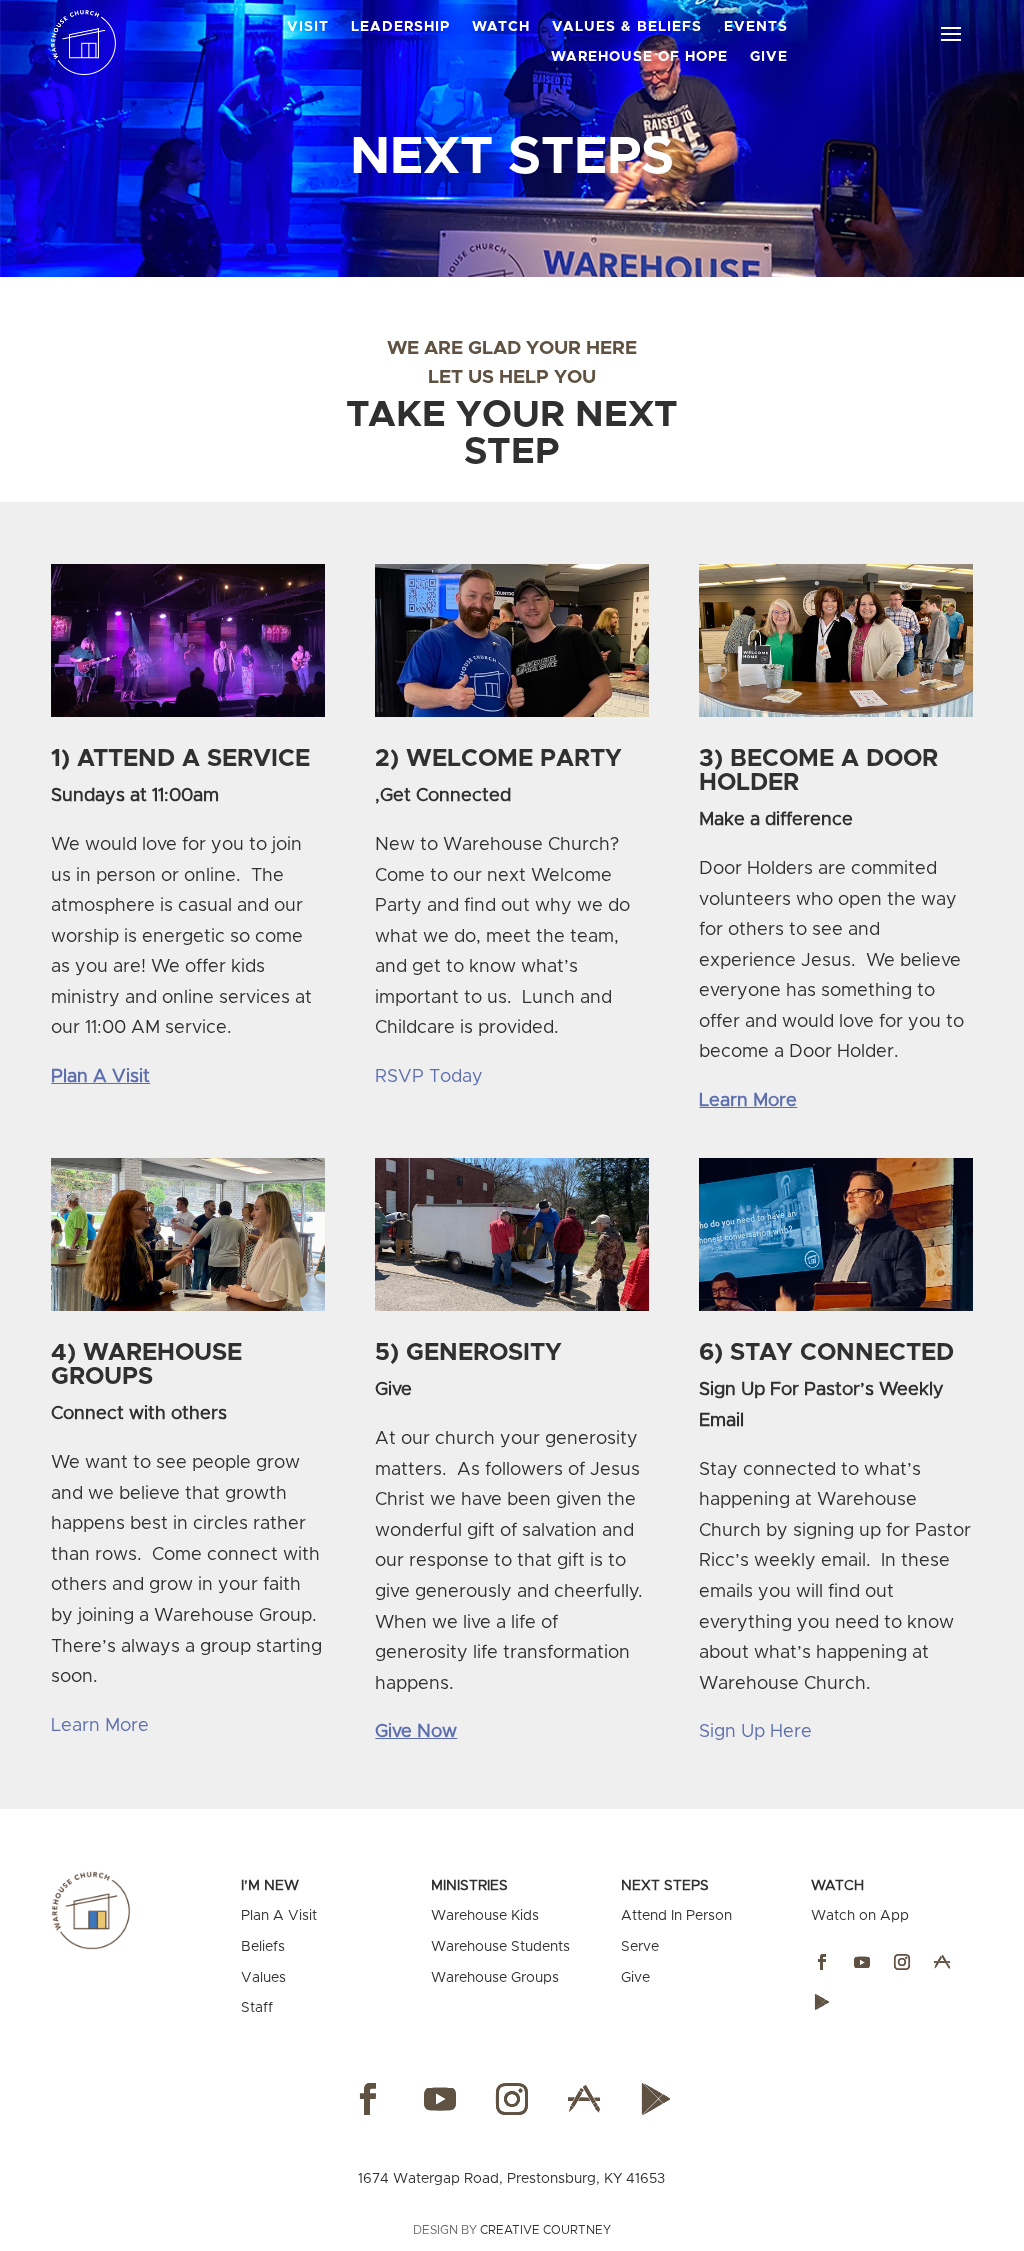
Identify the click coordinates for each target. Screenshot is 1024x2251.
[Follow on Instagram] (902, 1962)
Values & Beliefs (627, 27)
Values (263, 1978)
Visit (308, 27)
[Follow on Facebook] (822, 1962)
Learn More (748, 1101)
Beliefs (263, 1947)
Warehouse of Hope (639, 57)
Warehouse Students (500, 1947)
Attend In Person (676, 1916)
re (140, 1726)
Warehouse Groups (495, 1978)
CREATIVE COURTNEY (545, 2230)
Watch (501, 27)
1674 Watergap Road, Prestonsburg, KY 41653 (511, 2179)
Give (769, 57)
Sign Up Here (755, 1732)
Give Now (416, 1732)
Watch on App (860, 1916)
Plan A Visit (100, 1077)
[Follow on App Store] (942, 1962)
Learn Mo (91, 1726)
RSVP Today (429, 1077)
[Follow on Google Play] (822, 2002)
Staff (257, 2008)
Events (756, 27)
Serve (640, 1947)
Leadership (400, 27)
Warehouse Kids (485, 1916)
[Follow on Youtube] (862, 1962)
